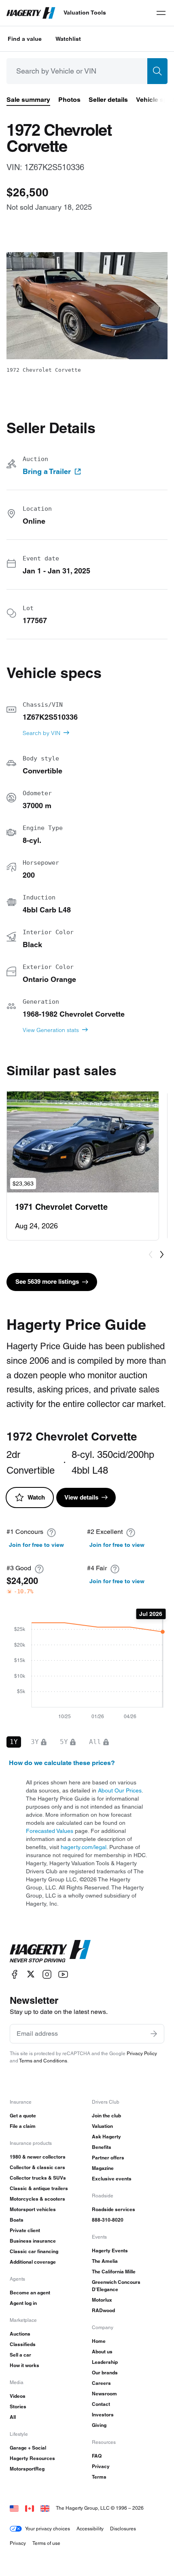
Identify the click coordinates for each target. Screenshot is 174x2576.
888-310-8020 (108, 2220)
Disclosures (123, 2529)
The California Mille (114, 2272)
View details (81, 1497)
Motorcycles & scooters (37, 2199)
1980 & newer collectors (38, 2157)
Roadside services (114, 2209)
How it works (24, 2365)
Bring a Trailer (47, 472)
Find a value (25, 39)
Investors (103, 2415)
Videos (18, 2396)
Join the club (106, 2116)
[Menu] (161, 13)
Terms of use (46, 2543)
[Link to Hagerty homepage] (50, 1951)
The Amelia (105, 2261)
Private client (25, 2230)
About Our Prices (120, 1790)
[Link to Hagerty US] (14, 2508)
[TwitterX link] (31, 1974)
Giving (99, 2425)
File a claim (23, 2126)
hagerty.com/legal (84, 1847)
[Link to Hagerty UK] (45, 2508)
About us (102, 2352)
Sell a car (20, 2355)
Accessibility (90, 2529)
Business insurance (33, 2241)
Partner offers (108, 2158)
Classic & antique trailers (39, 2188)
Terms (99, 2477)
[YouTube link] (63, 1974)
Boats (17, 2220)
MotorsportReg (27, 2469)
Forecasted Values (50, 1831)
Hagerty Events (110, 2251)
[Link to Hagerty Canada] (30, 2508)
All (13, 2417)
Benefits (102, 2147)
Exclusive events (112, 2179)
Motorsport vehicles (33, 2209)
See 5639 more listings (47, 1282)
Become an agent (30, 2293)
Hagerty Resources (32, 2458)
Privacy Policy (142, 2053)
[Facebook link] (15, 1974)
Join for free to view (36, 1545)
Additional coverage (33, 2262)
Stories (18, 2406)
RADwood (103, 2310)
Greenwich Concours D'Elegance (116, 2286)
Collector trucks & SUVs (38, 2178)
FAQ (97, 2456)
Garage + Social (28, 2448)
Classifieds (23, 2344)
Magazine (103, 2168)
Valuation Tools (85, 13)
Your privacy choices (48, 2529)
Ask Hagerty (106, 2137)
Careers (101, 2383)
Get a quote (23, 2116)
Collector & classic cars (37, 2167)
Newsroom (104, 2394)
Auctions (20, 2334)
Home (99, 2341)
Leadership (105, 2362)
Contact (101, 2404)
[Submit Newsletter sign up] (154, 2034)
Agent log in (23, 2303)
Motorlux (102, 2300)
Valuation (102, 2126)
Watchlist (68, 39)
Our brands (105, 2373)
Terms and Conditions (43, 2061)
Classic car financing (34, 2251)
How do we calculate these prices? (62, 1763)
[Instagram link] (47, 1974)
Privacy (101, 2466)
